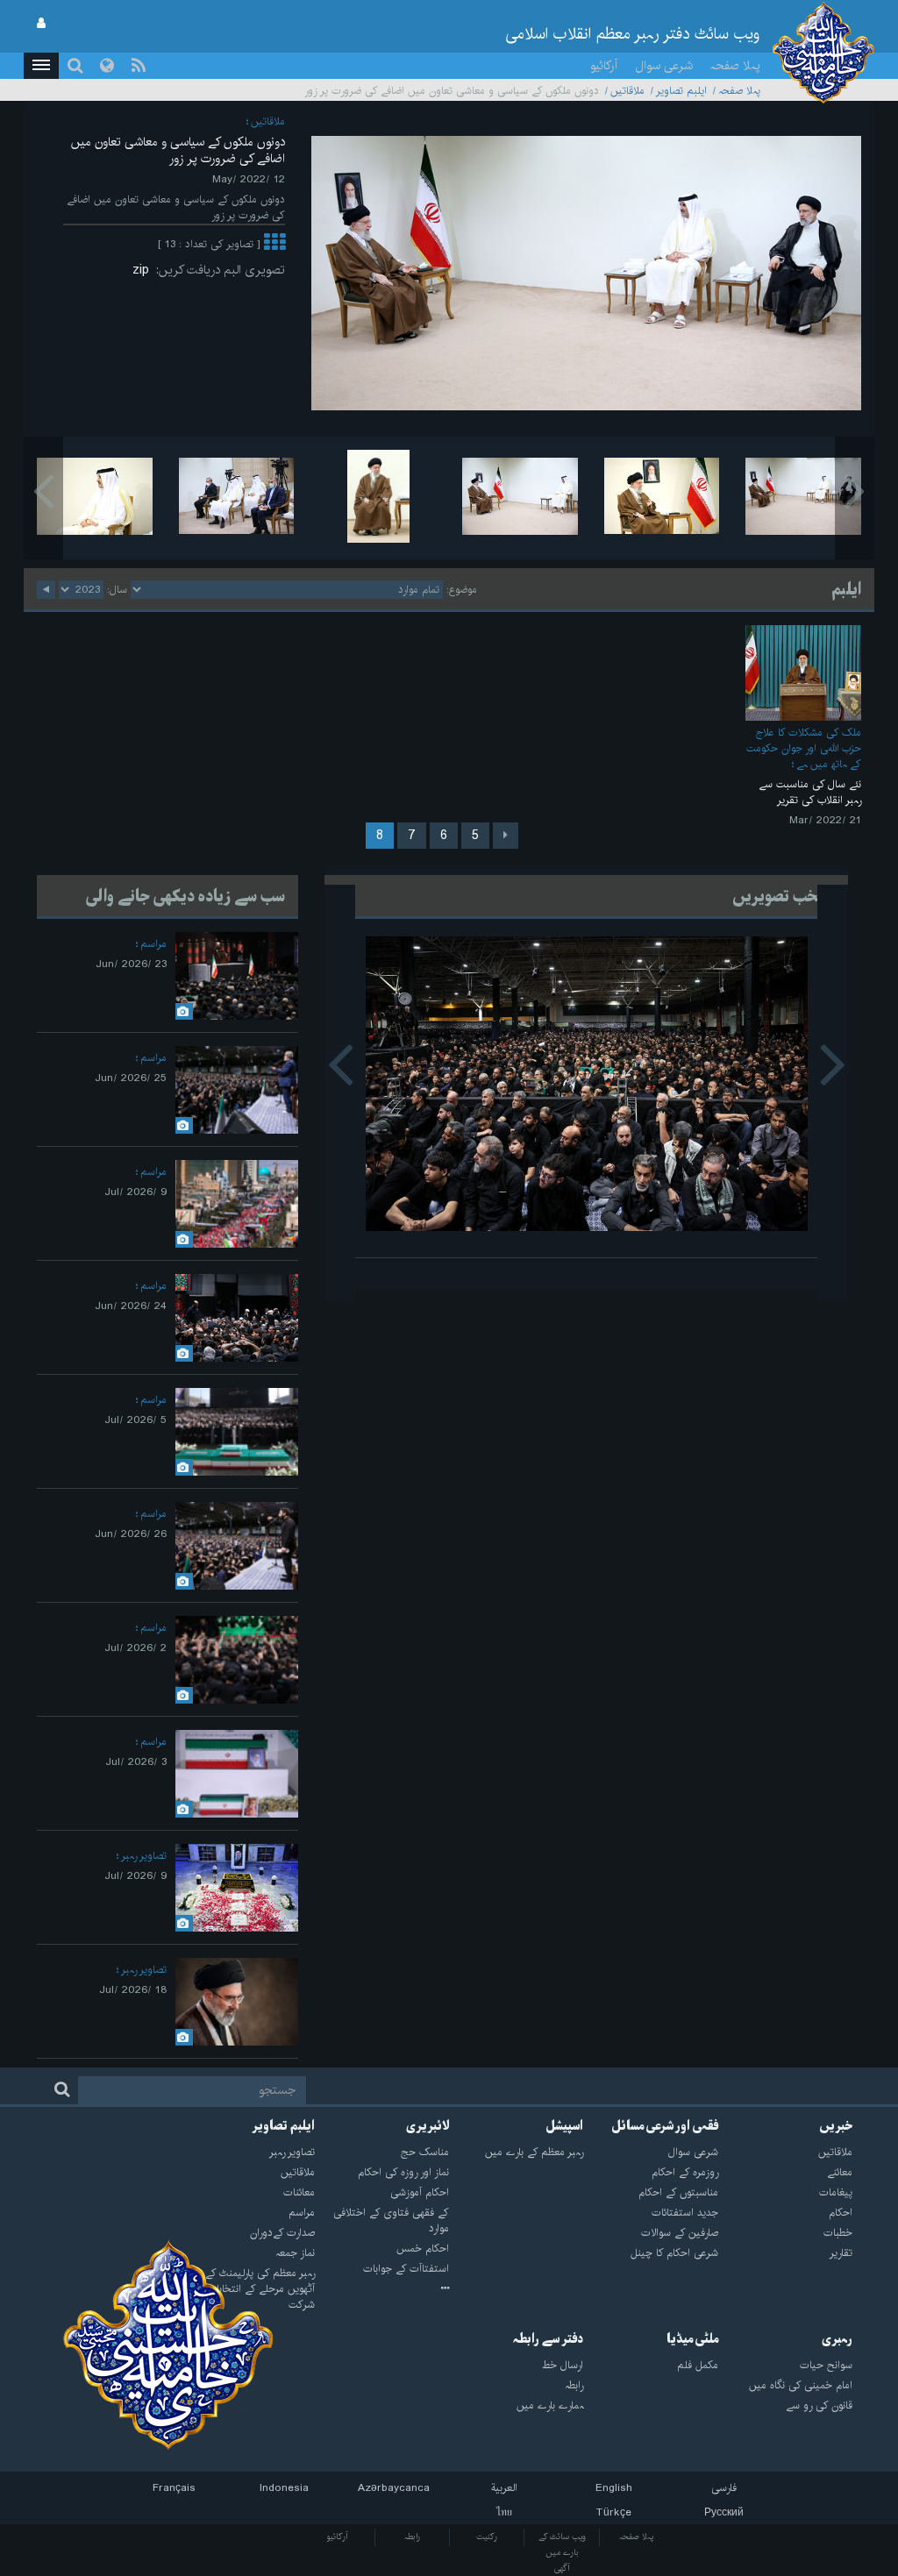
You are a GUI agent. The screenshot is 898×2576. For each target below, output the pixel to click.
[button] (41, 66)
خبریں (836, 2126)
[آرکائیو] (382, 2289)
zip (144, 270)
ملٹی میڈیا (692, 2339)
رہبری (837, 2339)
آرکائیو (604, 66)
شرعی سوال (664, 66)
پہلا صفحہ (735, 66)
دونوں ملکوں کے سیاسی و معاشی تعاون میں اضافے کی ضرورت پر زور (178, 150)
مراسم (153, 944)
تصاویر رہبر (144, 1856)
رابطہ (412, 2537)
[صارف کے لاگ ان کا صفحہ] (41, 24)
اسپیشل (564, 2126)
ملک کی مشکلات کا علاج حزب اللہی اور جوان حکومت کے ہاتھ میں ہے (804, 748)
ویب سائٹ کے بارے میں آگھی (562, 2552)
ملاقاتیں (627, 91)
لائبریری (428, 2126)
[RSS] (139, 66)
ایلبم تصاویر (681, 91)
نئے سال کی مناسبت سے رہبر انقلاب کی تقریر (810, 792)
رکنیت (487, 2537)
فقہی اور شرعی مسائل (665, 2126)
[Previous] (506, 836)
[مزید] (274, 244)
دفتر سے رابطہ (548, 2339)
